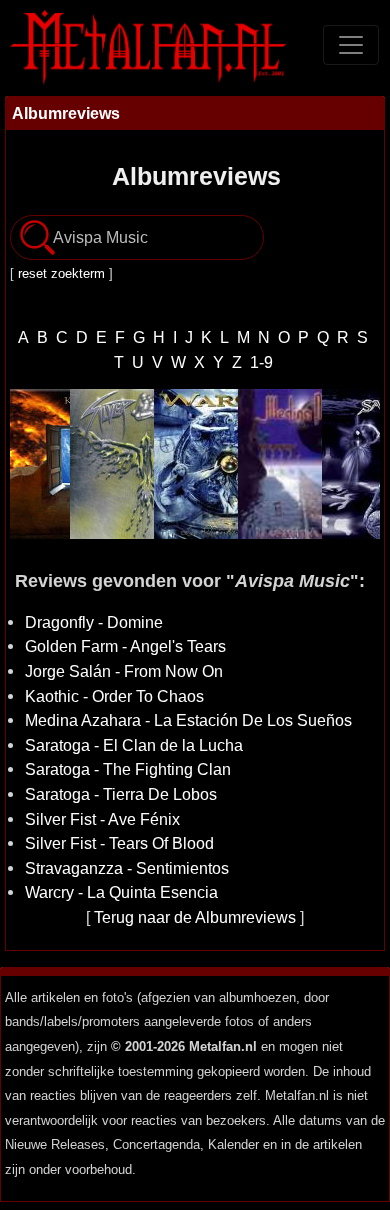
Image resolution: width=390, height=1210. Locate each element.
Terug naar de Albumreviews (195, 917)
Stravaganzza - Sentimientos (127, 868)
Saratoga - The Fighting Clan (128, 769)
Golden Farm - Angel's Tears (125, 646)
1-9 (261, 362)
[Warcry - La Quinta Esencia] (192, 464)
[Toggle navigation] (351, 45)
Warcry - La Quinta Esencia (121, 892)
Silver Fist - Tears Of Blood (119, 843)
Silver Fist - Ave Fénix (102, 819)
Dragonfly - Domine (94, 622)
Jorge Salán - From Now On (124, 671)
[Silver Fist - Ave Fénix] (108, 464)
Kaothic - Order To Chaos (114, 696)
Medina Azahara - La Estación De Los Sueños (188, 720)
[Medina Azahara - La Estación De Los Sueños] (276, 464)
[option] (108, 464)
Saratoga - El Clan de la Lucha (134, 745)
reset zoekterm (61, 273)
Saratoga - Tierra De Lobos (121, 794)
